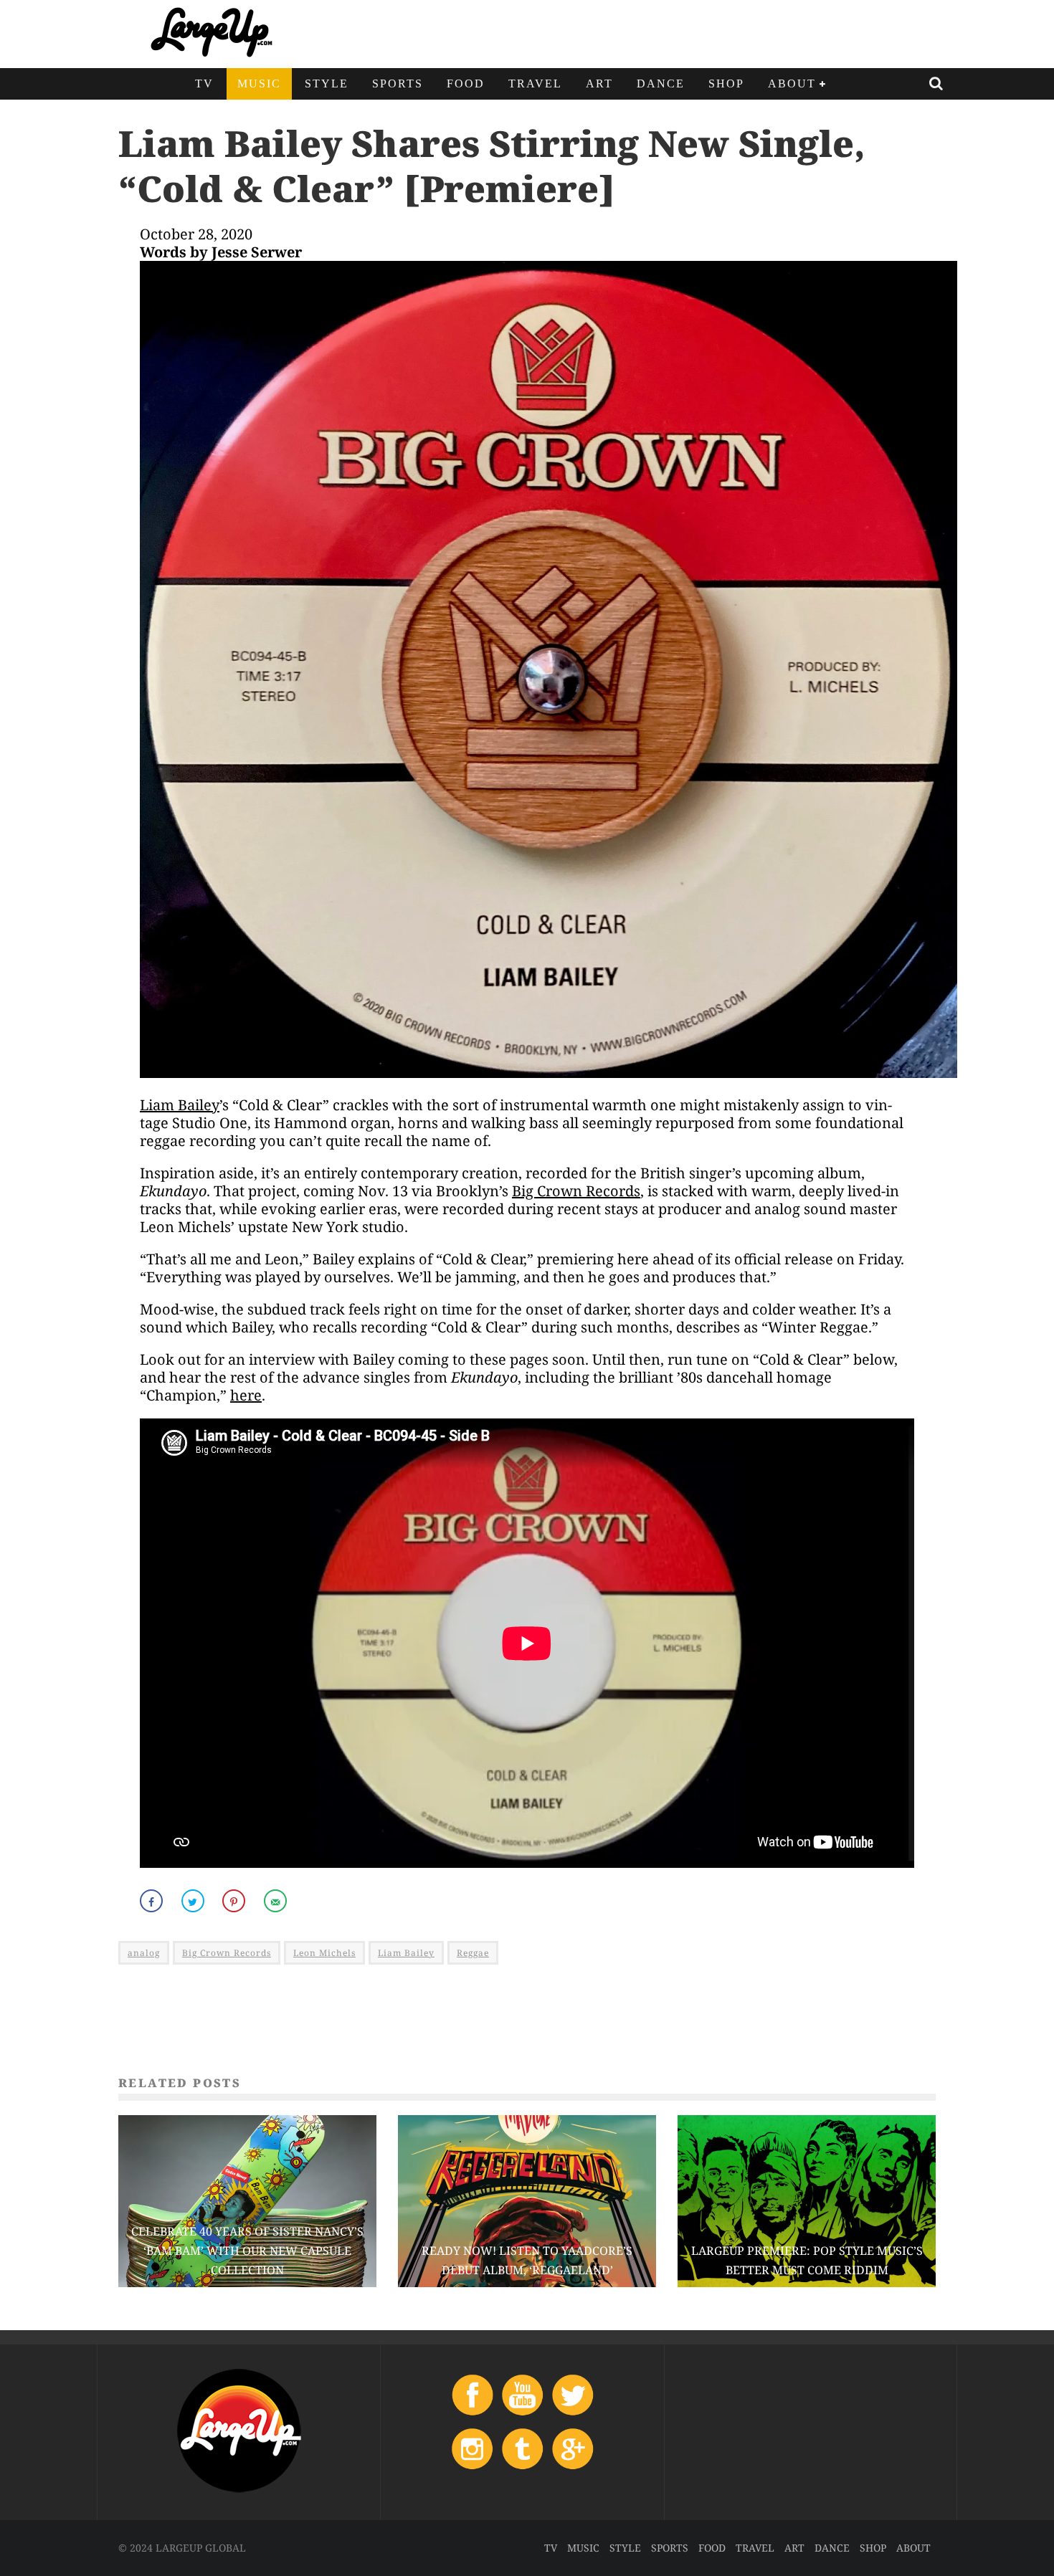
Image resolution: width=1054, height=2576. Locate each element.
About (792, 84)
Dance (661, 84)
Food (466, 84)
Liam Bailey (180, 1105)
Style (327, 84)
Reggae (473, 1953)
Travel (535, 84)
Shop (726, 84)
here (246, 1395)
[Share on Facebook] (153, 1901)
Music (259, 84)
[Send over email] (277, 1901)
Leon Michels (324, 1953)
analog (144, 1953)
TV (204, 84)
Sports (398, 84)
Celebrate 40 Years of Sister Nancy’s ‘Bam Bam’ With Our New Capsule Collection (247, 2251)
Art (599, 84)
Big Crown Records (576, 1191)
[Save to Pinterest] (235, 1901)
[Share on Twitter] (194, 1901)
